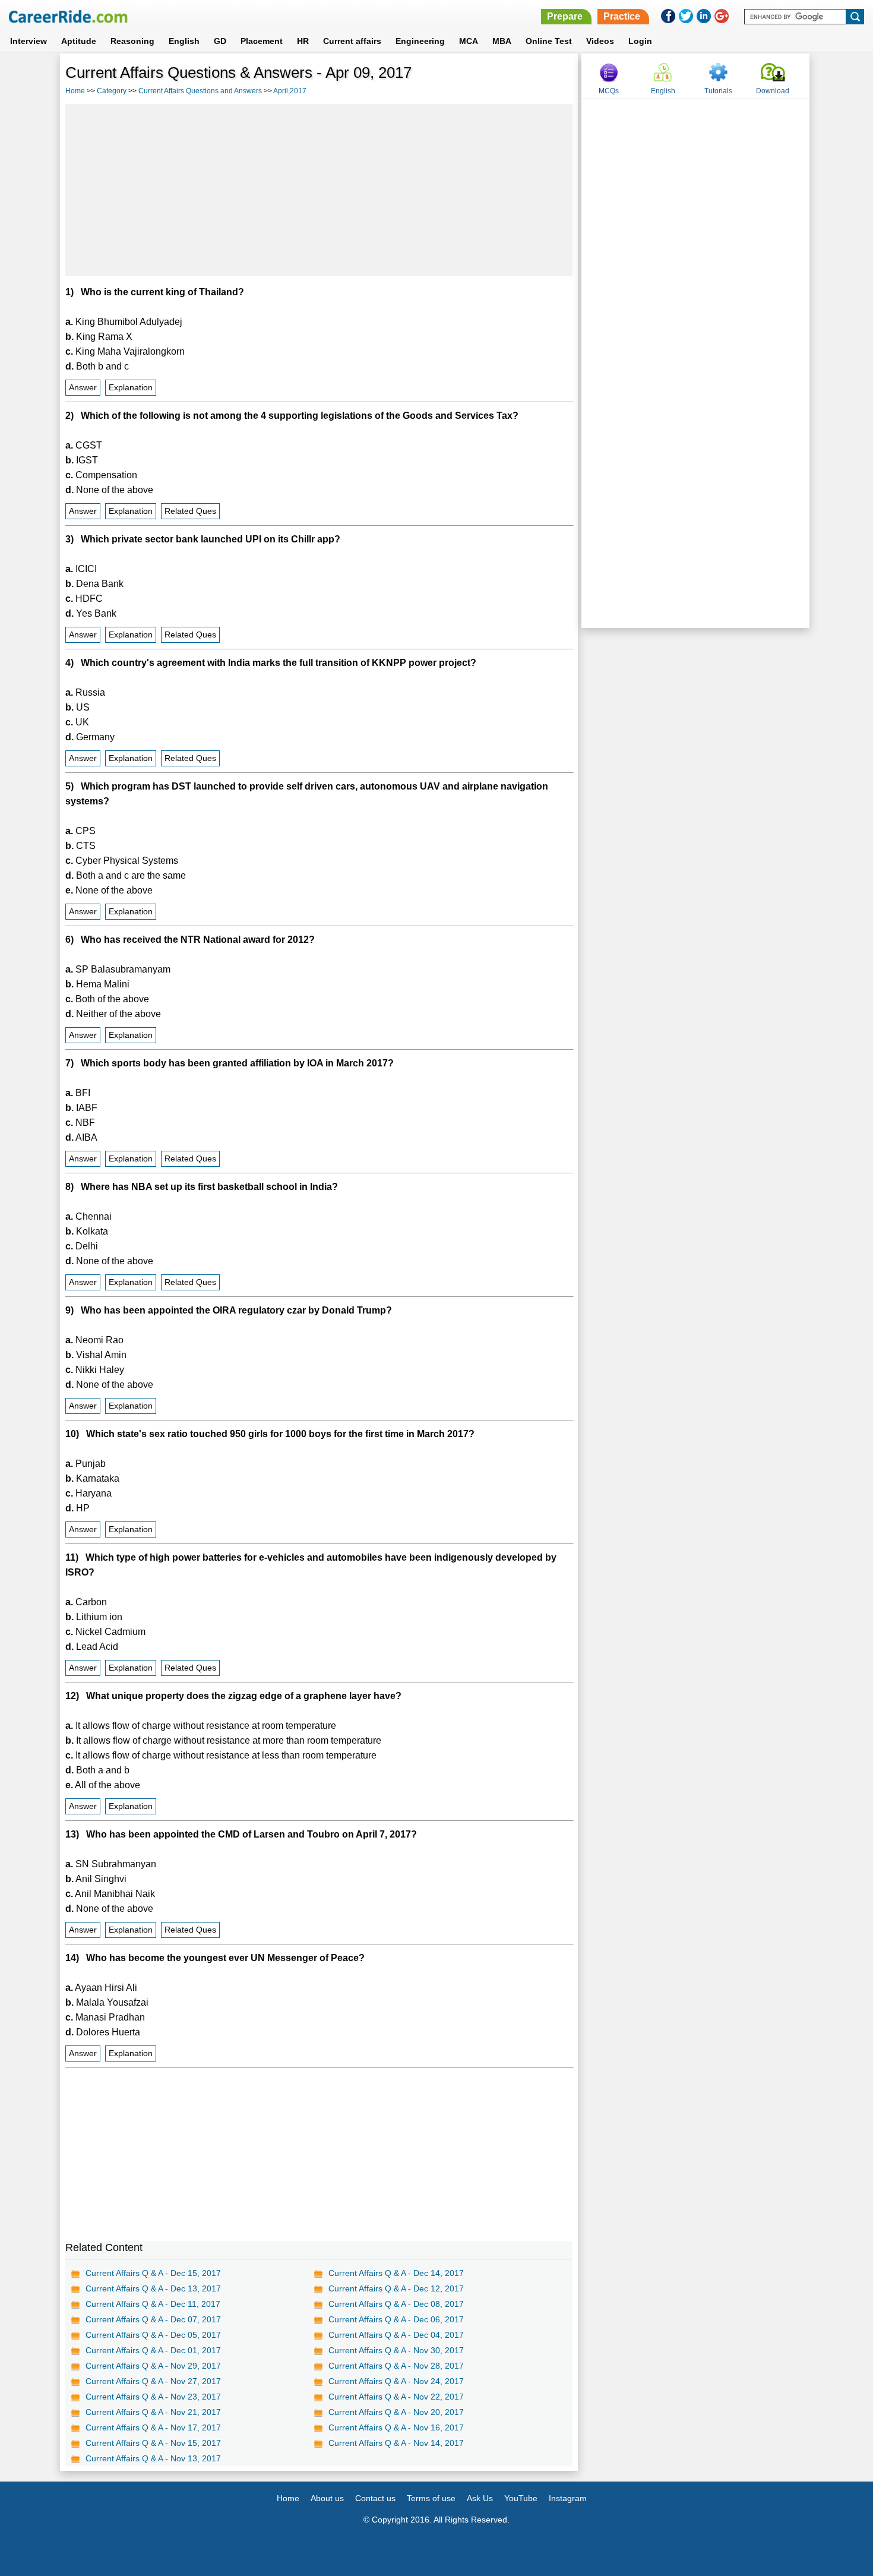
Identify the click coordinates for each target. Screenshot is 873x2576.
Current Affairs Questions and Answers (200, 91)
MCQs (609, 91)
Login (640, 41)
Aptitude (79, 41)
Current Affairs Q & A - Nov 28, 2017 (396, 2366)
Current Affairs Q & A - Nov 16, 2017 (396, 2427)
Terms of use (431, 2498)
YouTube (521, 2498)
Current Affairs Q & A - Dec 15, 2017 (153, 2273)
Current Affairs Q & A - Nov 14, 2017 (396, 2443)
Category (112, 91)
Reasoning (132, 41)
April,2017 (290, 91)
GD (220, 41)
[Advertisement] (319, 190)
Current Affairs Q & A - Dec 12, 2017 (396, 2288)
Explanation (131, 388)
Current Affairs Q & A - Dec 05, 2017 (153, 2335)
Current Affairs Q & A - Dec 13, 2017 (153, 2288)
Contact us (375, 2498)
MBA (502, 41)
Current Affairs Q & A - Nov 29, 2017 (153, 2366)
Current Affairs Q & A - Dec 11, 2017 (153, 2304)
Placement (262, 41)
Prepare (565, 16)
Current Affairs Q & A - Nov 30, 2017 (396, 2350)
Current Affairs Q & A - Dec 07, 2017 (153, 2319)
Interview (29, 41)
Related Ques (190, 511)
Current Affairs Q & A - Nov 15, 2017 (153, 2443)
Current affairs (352, 41)
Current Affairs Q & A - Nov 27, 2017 (153, 2381)
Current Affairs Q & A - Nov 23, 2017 (153, 2397)
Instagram (568, 2498)
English (184, 41)
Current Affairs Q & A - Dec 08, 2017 (396, 2304)
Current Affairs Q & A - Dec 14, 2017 (396, 2273)
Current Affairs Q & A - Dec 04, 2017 (396, 2335)
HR (303, 41)
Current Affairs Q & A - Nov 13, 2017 (153, 2458)
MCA (469, 41)
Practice (622, 16)
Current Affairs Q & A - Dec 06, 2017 (396, 2319)
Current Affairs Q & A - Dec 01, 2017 (153, 2350)
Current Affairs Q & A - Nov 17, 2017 (153, 2427)
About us (327, 2498)
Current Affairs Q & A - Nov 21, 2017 (153, 2412)
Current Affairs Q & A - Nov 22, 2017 (396, 2397)
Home (75, 91)
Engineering (420, 41)
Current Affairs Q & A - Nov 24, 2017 (396, 2381)
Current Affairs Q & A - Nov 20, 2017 (396, 2412)
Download (773, 91)
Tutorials (718, 91)
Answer (83, 388)
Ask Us (480, 2498)
